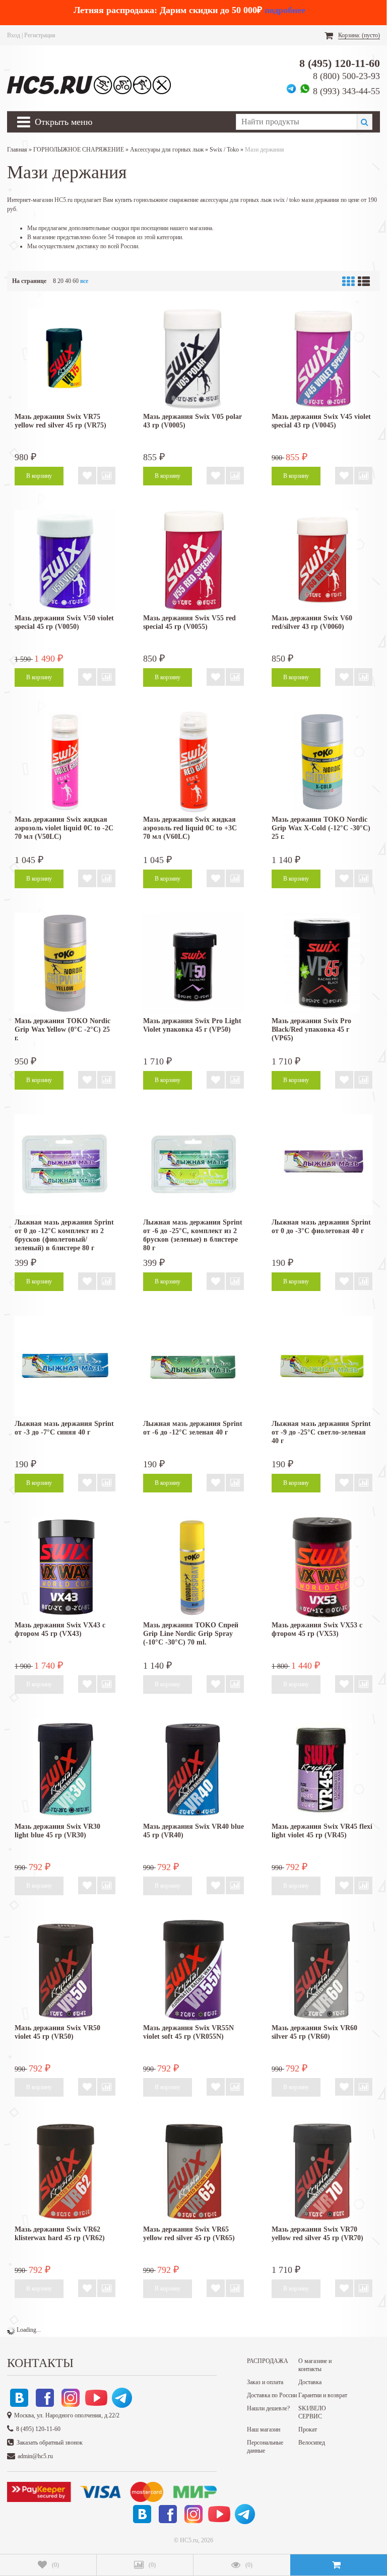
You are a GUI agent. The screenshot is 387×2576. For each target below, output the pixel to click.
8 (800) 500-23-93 (346, 76)
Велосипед (312, 2443)
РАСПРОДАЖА (268, 2361)
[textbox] (296, 122)
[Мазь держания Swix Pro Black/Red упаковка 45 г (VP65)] (322, 963)
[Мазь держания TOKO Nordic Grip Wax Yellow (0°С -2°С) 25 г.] (65, 963)
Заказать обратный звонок (50, 2443)
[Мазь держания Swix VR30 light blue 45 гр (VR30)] (65, 1769)
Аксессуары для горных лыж (167, 150)
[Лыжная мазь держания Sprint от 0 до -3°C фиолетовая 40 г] (322, 1165)
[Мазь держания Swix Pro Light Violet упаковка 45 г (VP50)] (193, 963)
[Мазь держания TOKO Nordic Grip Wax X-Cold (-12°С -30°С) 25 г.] (322, 762)
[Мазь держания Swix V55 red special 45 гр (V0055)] (193, 560)
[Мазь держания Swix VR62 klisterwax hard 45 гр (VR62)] (65, 2172)
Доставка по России (272, 2395)
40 (68, 281)
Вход (14, 35)
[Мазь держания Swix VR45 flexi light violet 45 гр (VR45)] (322, 1769)
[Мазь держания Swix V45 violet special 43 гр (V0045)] (322, 359)
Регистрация (40, 35)
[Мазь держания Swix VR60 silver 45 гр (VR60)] (322, 1970)
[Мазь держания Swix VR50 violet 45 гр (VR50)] (65, 1970)
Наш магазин (264, 2429)
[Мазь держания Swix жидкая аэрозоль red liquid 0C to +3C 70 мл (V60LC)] (193, 762)
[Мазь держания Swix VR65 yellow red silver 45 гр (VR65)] (193, 2172)
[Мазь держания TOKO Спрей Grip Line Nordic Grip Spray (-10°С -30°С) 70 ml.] (193, 1567)
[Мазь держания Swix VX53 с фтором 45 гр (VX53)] (322, 1567)
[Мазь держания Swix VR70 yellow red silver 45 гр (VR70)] (322, 2172)
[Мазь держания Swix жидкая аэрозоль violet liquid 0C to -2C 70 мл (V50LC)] (65, 762)
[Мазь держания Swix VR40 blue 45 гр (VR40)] (193, 1769)
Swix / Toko (224, 150)
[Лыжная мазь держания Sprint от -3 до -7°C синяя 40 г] (65, 1366)
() (55, 2565)
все (84, 281)
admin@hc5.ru (35, 2456)
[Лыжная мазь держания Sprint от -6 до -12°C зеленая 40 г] (193, 1366)
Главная (17, 150)
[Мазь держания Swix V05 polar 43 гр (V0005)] (193, 359)
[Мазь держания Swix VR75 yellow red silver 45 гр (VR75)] (65, 359)
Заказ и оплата (265, 2382)
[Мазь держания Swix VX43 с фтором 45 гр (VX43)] (65, 1567)
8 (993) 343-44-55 (346, 91)
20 (60, 281)
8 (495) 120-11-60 (340, 63)
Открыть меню (63, 122)
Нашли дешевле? (268, 2408)
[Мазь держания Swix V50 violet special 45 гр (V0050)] (65, 560)
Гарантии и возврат (323, 2395)
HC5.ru (189, 2540)
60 (76, 281)
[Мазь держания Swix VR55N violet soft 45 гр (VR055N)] (193, 1970)
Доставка (310, 2382)
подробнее (285, 10)
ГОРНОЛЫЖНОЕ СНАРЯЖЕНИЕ (79, 150)
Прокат (308, 2429)
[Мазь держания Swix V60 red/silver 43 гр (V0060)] (322, 560)
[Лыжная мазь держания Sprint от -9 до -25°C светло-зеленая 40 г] (322, 1366)
